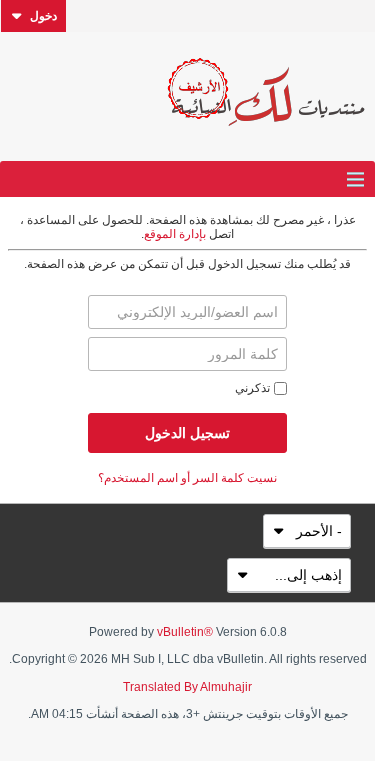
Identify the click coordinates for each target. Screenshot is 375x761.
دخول (43, 16)
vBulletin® (185, 632)
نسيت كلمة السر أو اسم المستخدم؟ (187, 478)
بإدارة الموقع (175, 234)
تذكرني (252, 388)
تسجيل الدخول (187, 433)
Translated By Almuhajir (187, 687)
